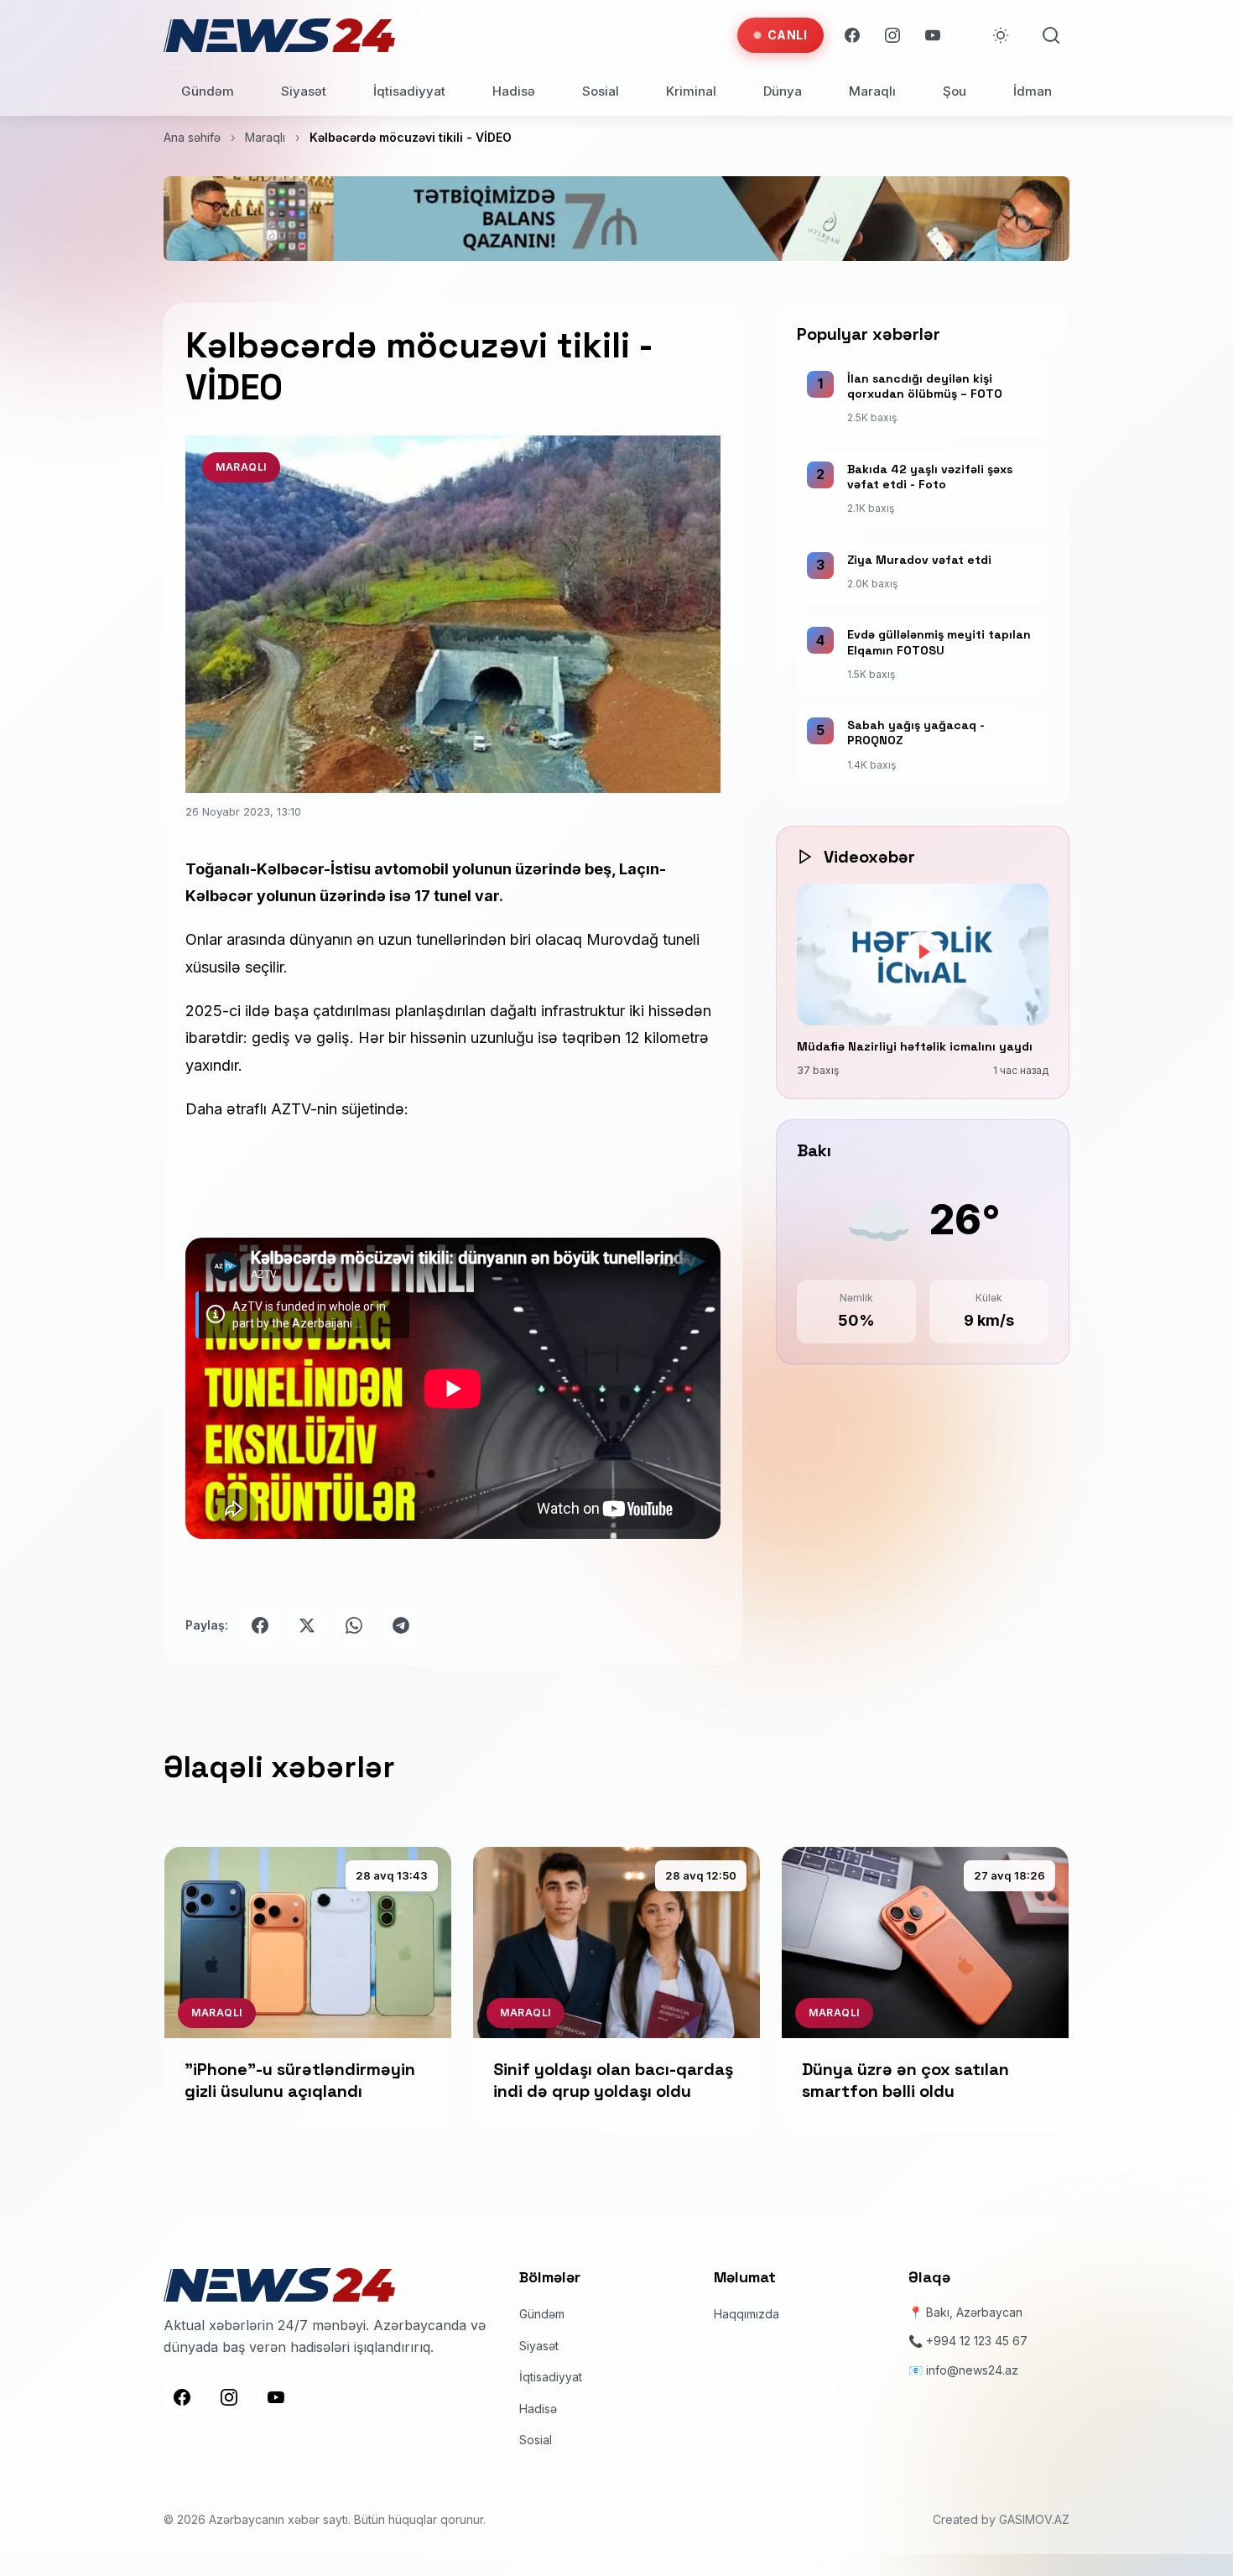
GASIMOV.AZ (1034, 2519)
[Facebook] (852, 35)
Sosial (601, 91)
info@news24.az (972, 2370)
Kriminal (691, 91)
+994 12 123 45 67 (977, 2341)
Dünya (783, 91)
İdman (1033, 91)
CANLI (788, 35)
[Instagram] (892, 35)
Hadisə (514, 91)
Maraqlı (872, 91)
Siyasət (304, 91)
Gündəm (208, 91)
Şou (955, 91)
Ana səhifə (192, 137)
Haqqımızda (747, 2314)
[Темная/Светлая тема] (1001, 35)
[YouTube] (933, 35)
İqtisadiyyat (409, 91)
